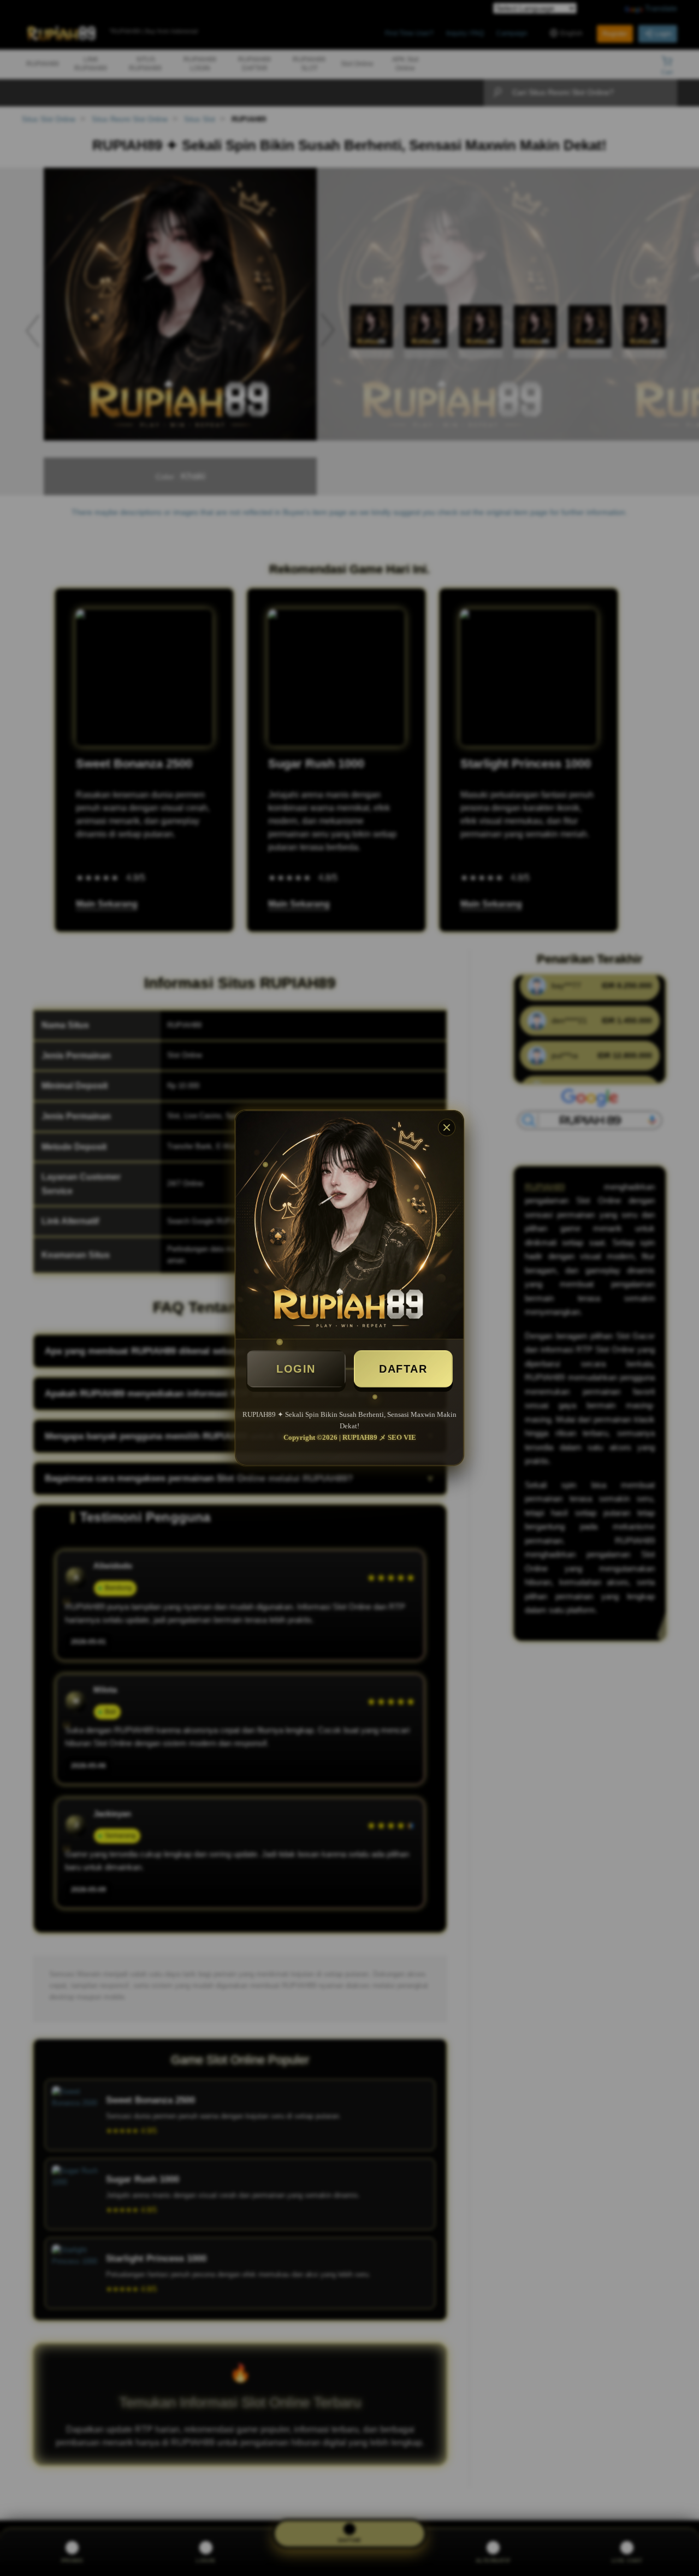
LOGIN (296, 1369)
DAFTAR (403, 1369)
